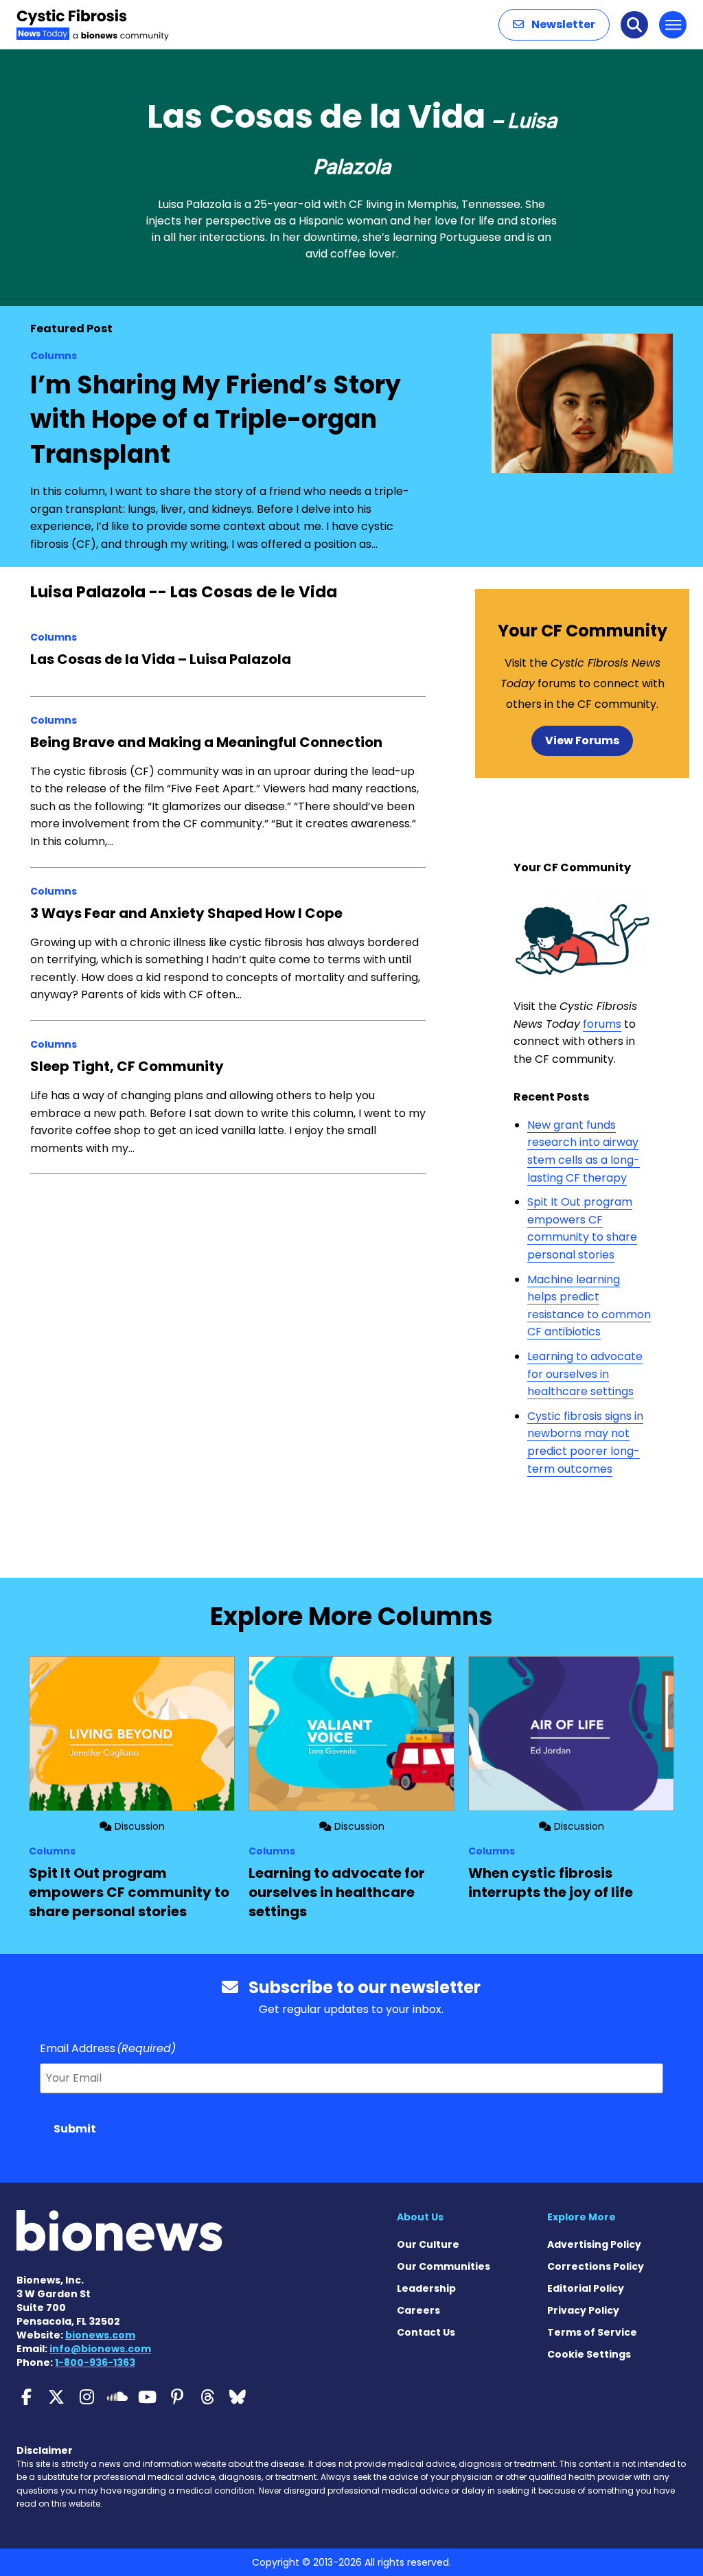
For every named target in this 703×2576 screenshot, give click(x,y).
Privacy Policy (583, 2310)
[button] (554, 25)
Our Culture (428, 2244)
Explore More (581, 2217)
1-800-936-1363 (95, 2362)
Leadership (426, 2288)
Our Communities (443, 2266)
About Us (420, 2217)
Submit (75, 2129)
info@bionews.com (100, 2349)
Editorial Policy (586, 2288)
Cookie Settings (589, 2354)
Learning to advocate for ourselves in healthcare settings (585, 1374)
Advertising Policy (594, 2244)
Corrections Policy (596, 2266)
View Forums (582, 740)
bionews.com (100, 2335)
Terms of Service (592, 2332)
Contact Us (426, 2332)
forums (602, 1024)
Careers (418, 2310)
